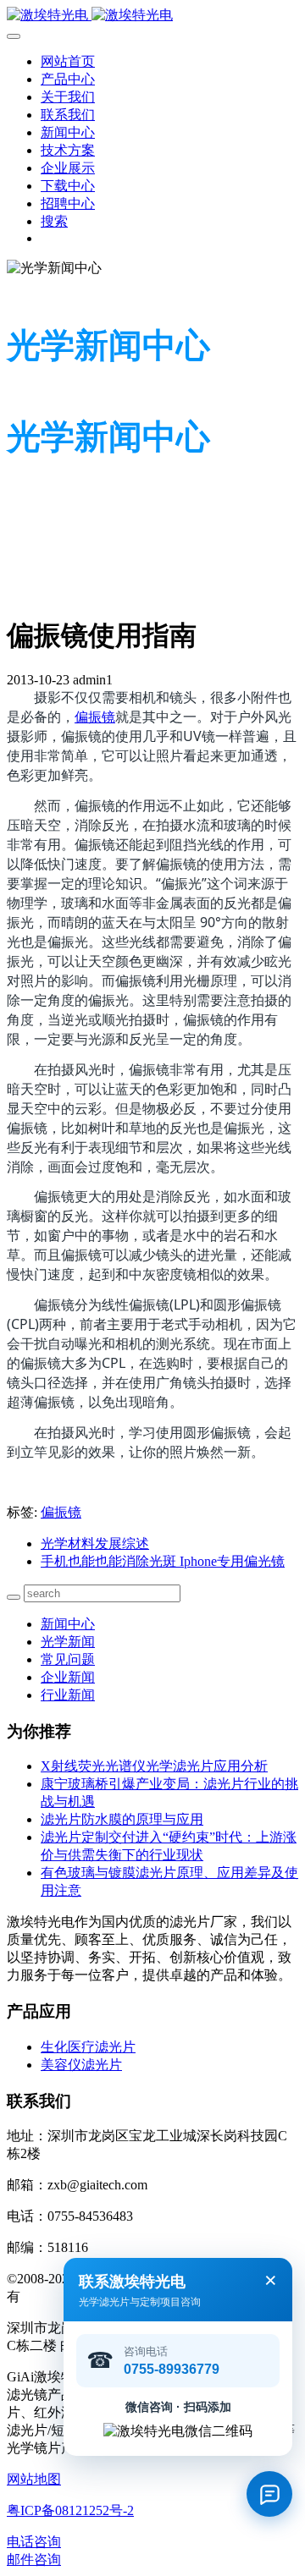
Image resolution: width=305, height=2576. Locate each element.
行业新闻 (68, 1695)
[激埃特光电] (152, 16)
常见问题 (68, 1659)
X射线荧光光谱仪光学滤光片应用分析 (154, 1766)
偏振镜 (95, 717)
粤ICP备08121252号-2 (70, 2510)
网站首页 (68, 61)
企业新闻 (68, 1677)
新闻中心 (68, 1624)
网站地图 (34, 2479)
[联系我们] (269, 2494)
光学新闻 (68, 1642)
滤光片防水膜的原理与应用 (122, 1819)
